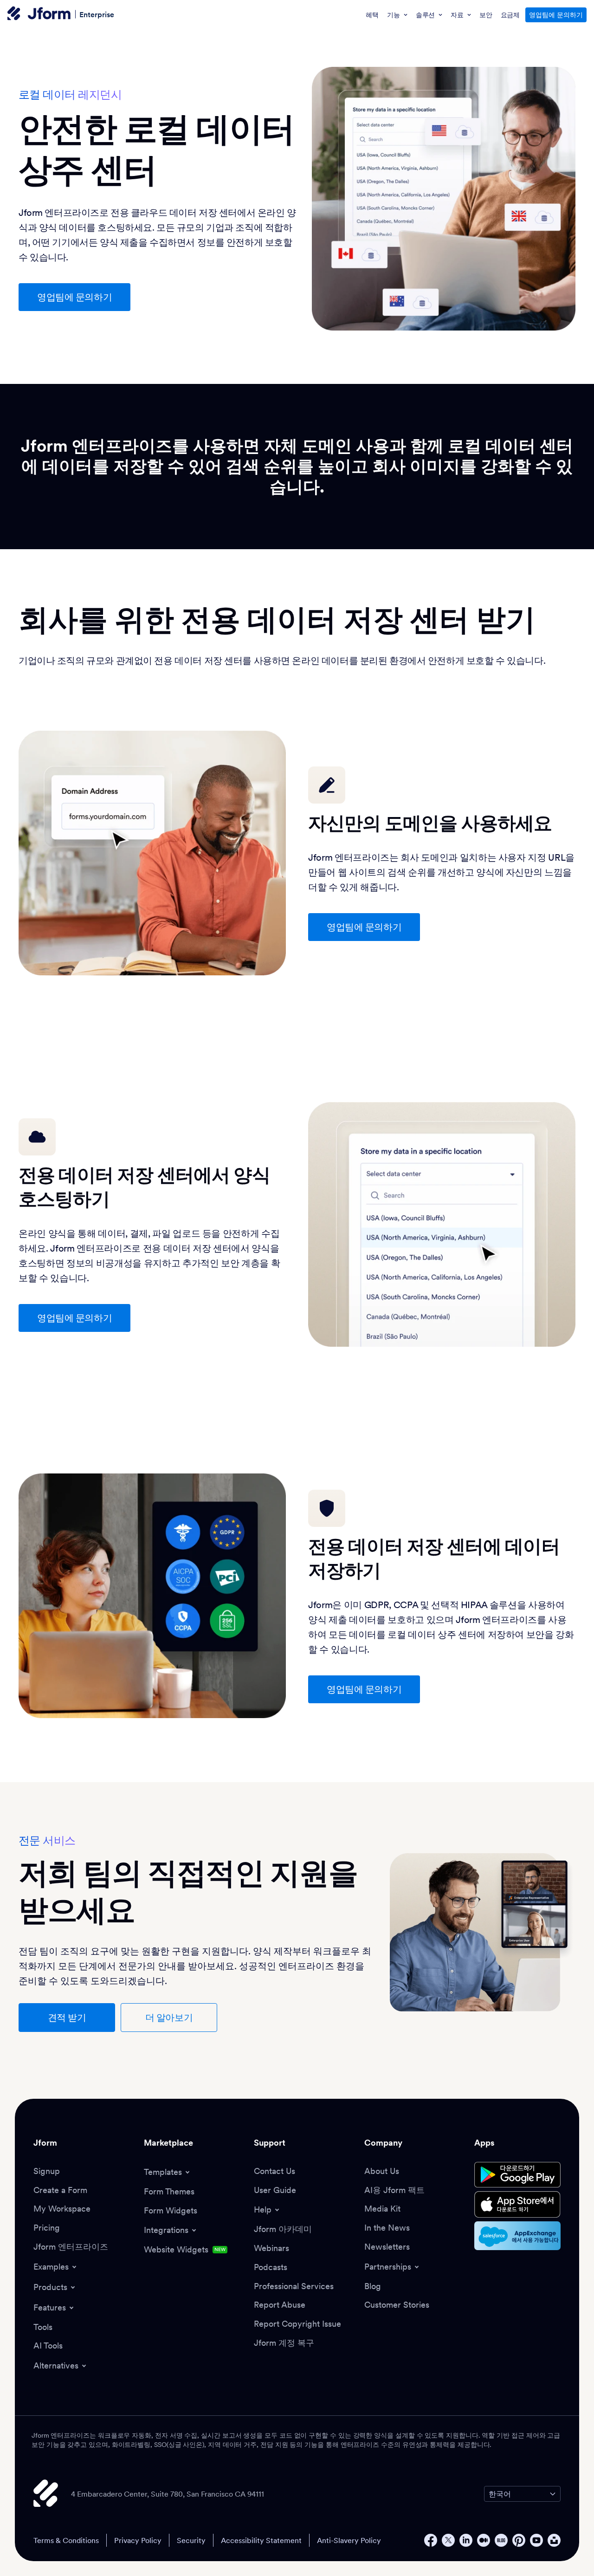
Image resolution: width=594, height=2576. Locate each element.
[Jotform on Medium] (484, 2540)
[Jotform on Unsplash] (554, 2540)
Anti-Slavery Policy (349, 2540)
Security (191, 2540)
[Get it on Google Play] (517, 2175)
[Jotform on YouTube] (536, 2540)
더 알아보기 (169, 2018)
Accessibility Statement (261, 2540)
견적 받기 (67, 2018)
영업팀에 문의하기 (556, 15)
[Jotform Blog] (501, 2540)
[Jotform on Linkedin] (466, 2540)
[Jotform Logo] (39, 14)
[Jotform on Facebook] (431, 2540)
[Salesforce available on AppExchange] (517, 2236)
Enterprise (97, 14)
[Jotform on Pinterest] (519, 2540)
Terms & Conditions (66, 2540)
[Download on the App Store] (517, 2204)
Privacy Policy (138, 2540)
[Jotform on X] (448, 2540)
